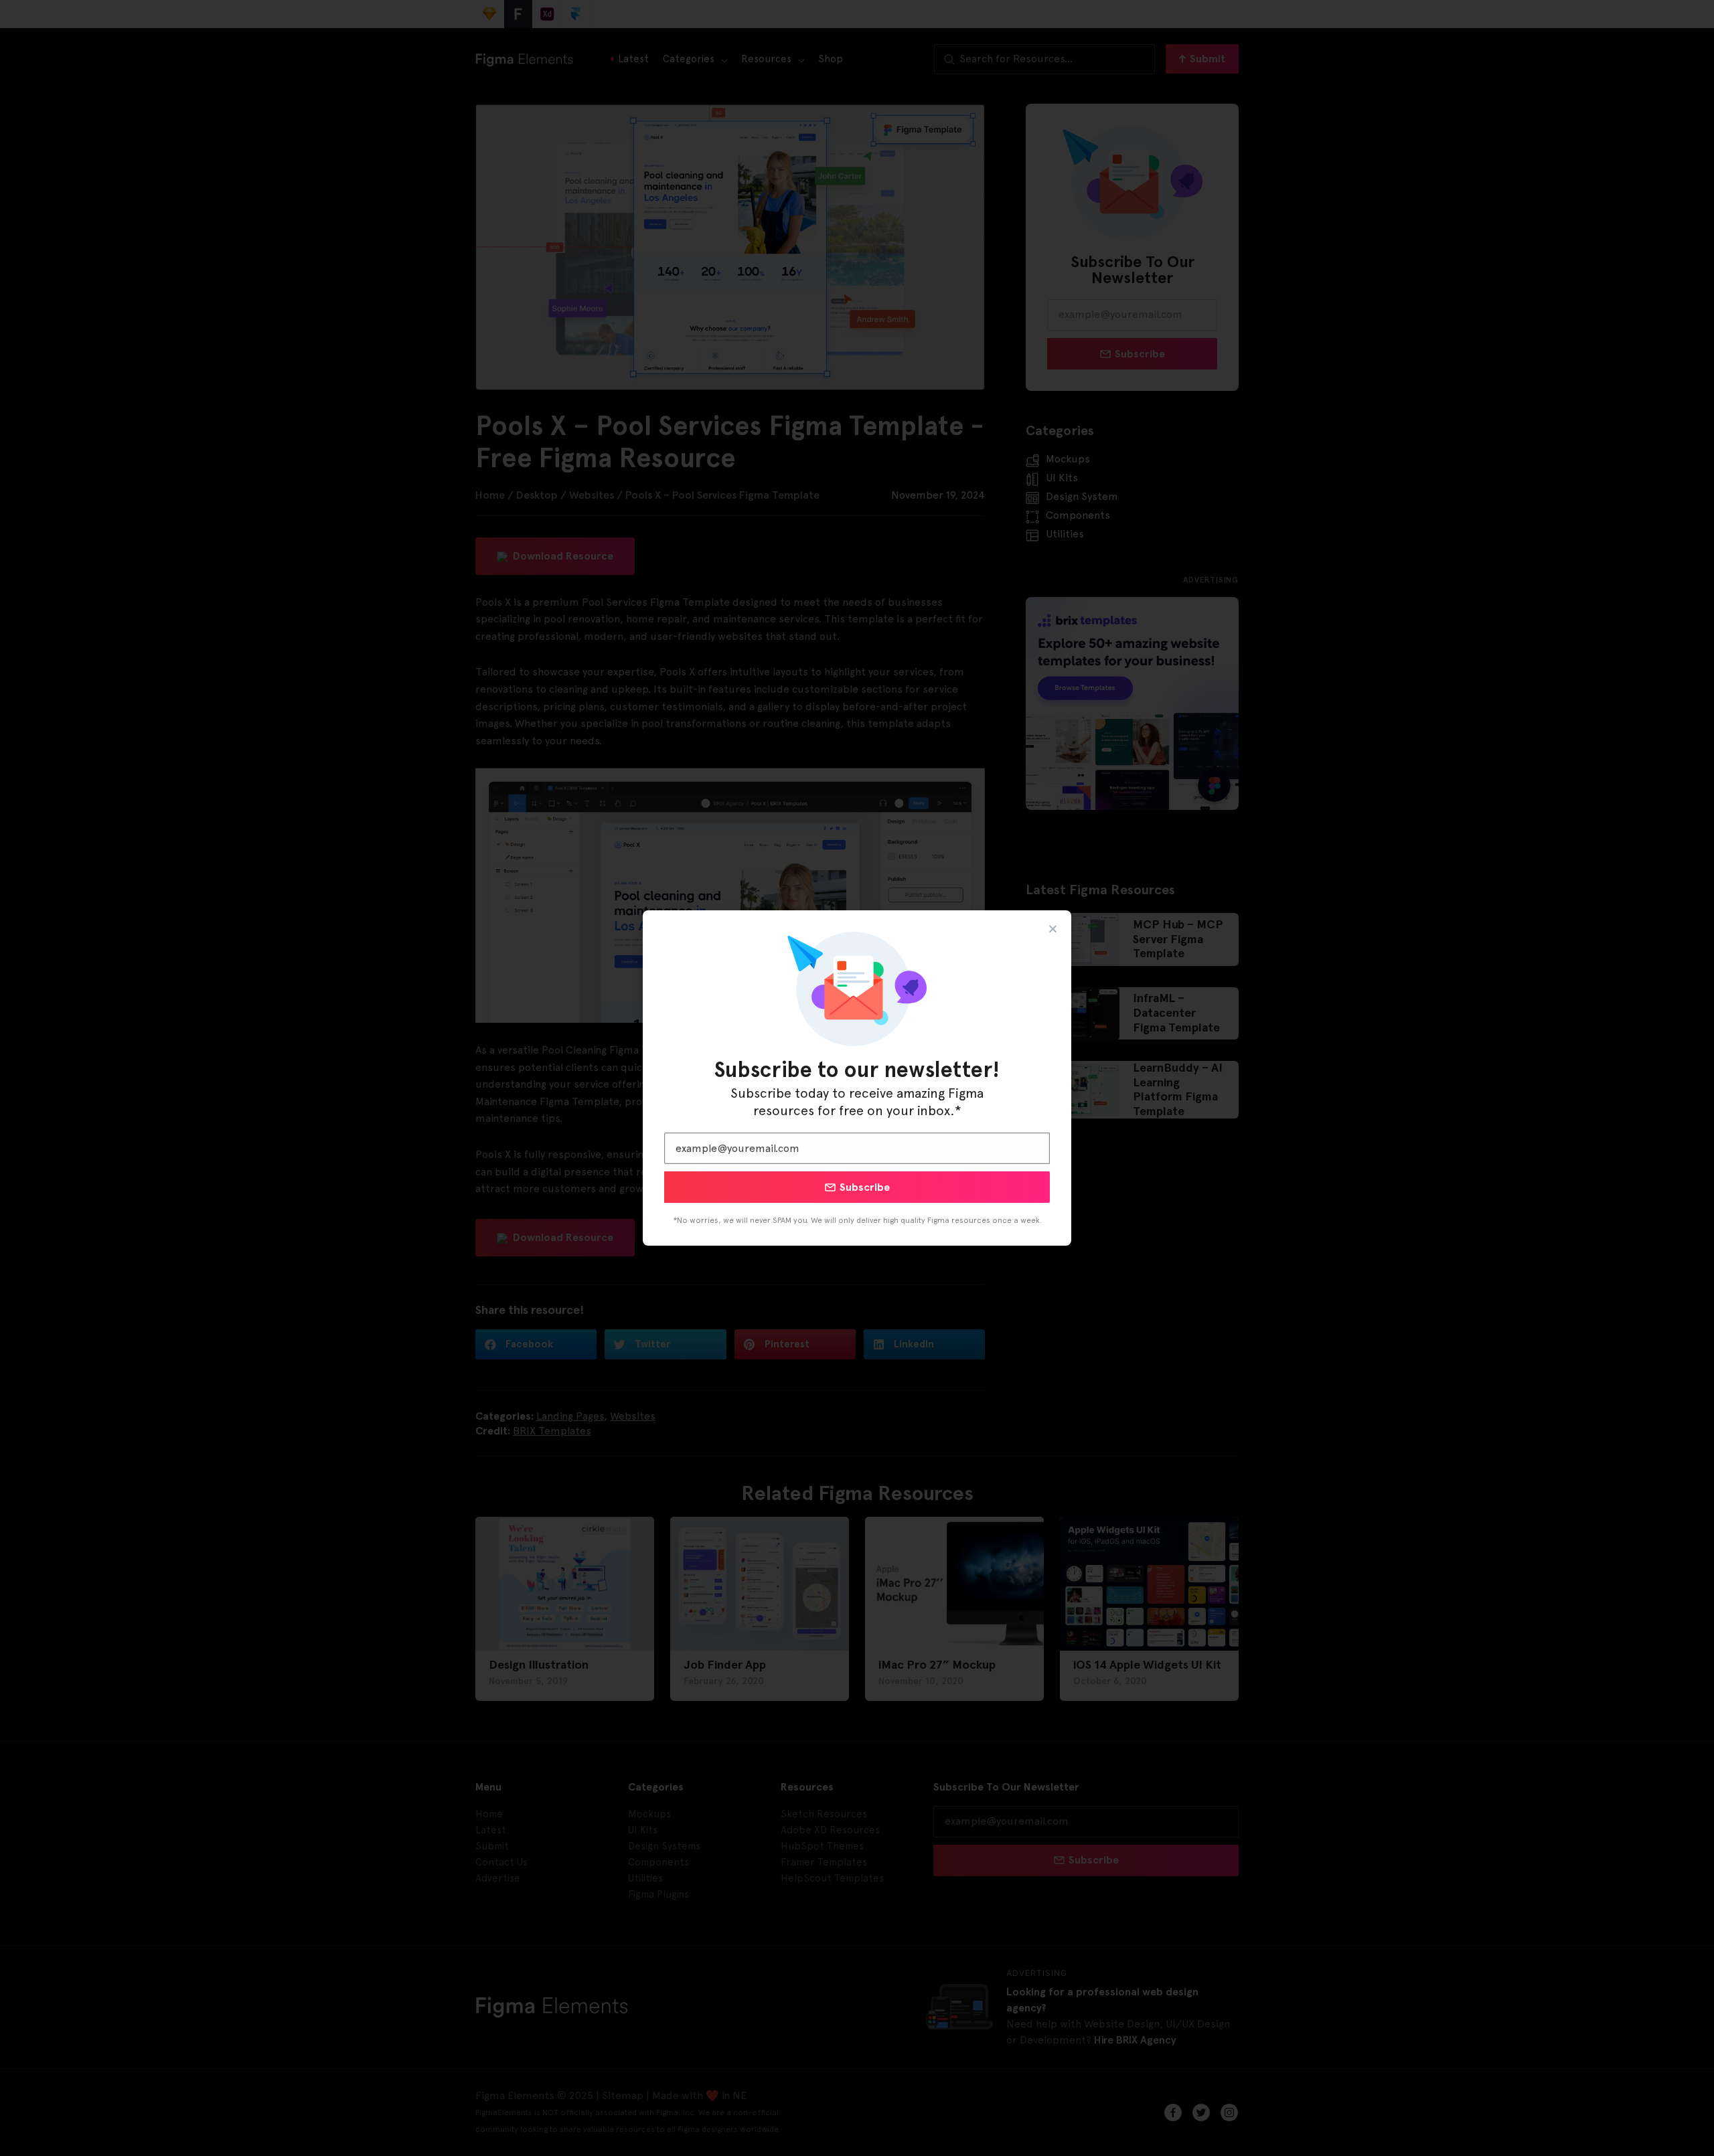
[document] (857, 1078)
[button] (1053, 929)
